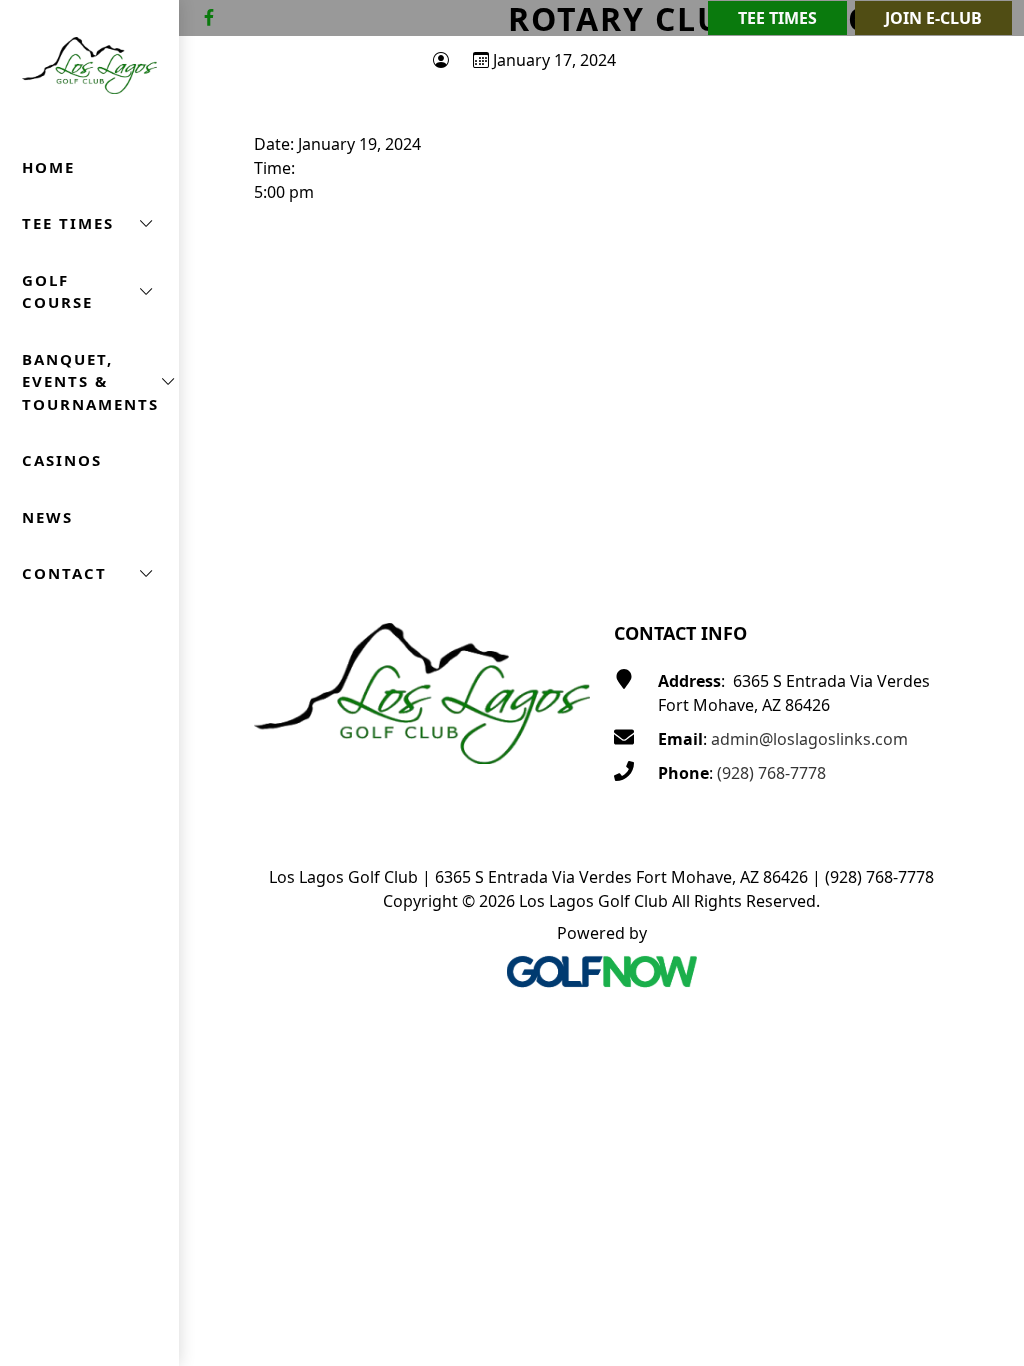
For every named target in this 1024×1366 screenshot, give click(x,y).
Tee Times (777, 18)
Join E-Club (933, 18)
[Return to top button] (985, 540)
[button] (89, 223)
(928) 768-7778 (771, 773)
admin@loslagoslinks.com (809, 739)
